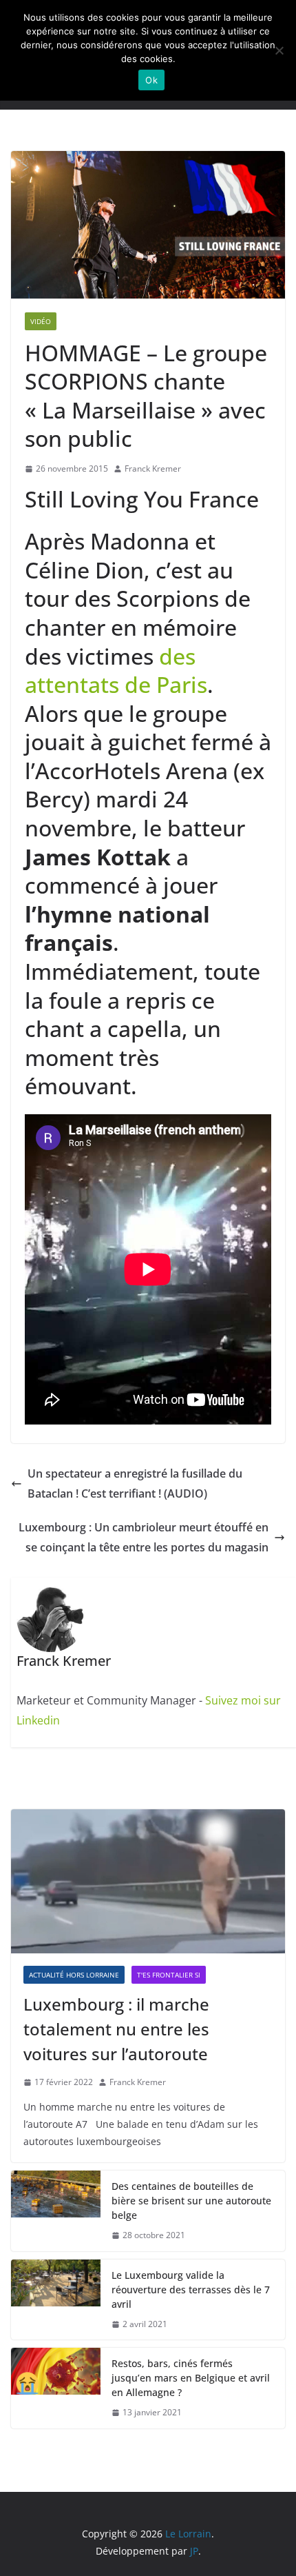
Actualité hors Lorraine (74, 1975)
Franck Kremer (153, 469)
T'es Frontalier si (169, 1975)
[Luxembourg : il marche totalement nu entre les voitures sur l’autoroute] (148, 1881)
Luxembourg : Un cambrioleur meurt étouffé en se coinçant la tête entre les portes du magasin (144, 1537)
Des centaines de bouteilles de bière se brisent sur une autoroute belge (191, 2201)
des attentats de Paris (116, 671)
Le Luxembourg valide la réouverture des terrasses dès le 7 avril (191, 2290)
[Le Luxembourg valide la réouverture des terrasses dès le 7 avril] (56, 2300)
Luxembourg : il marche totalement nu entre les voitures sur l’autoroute (116, 2029)
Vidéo (41, 321)
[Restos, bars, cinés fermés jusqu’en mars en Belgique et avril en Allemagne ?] (56, 2388)
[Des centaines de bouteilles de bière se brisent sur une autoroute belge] (56, 2211)
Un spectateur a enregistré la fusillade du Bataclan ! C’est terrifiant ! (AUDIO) (135, 1483)
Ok (151, 80)
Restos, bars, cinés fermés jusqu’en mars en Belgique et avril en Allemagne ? (191, 2378)
